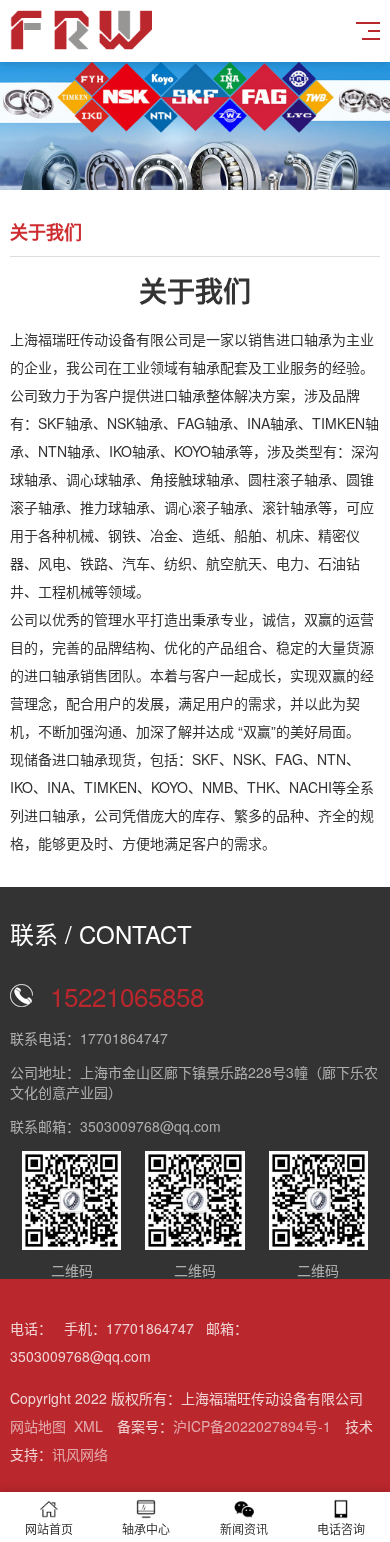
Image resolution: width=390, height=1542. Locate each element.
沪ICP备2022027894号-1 (252, 1426)
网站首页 (49, 1528)
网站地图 (38, 1426)
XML (88, 1426)
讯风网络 (80, 1454)
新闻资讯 (244, 1528)
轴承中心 (146, 1528)
